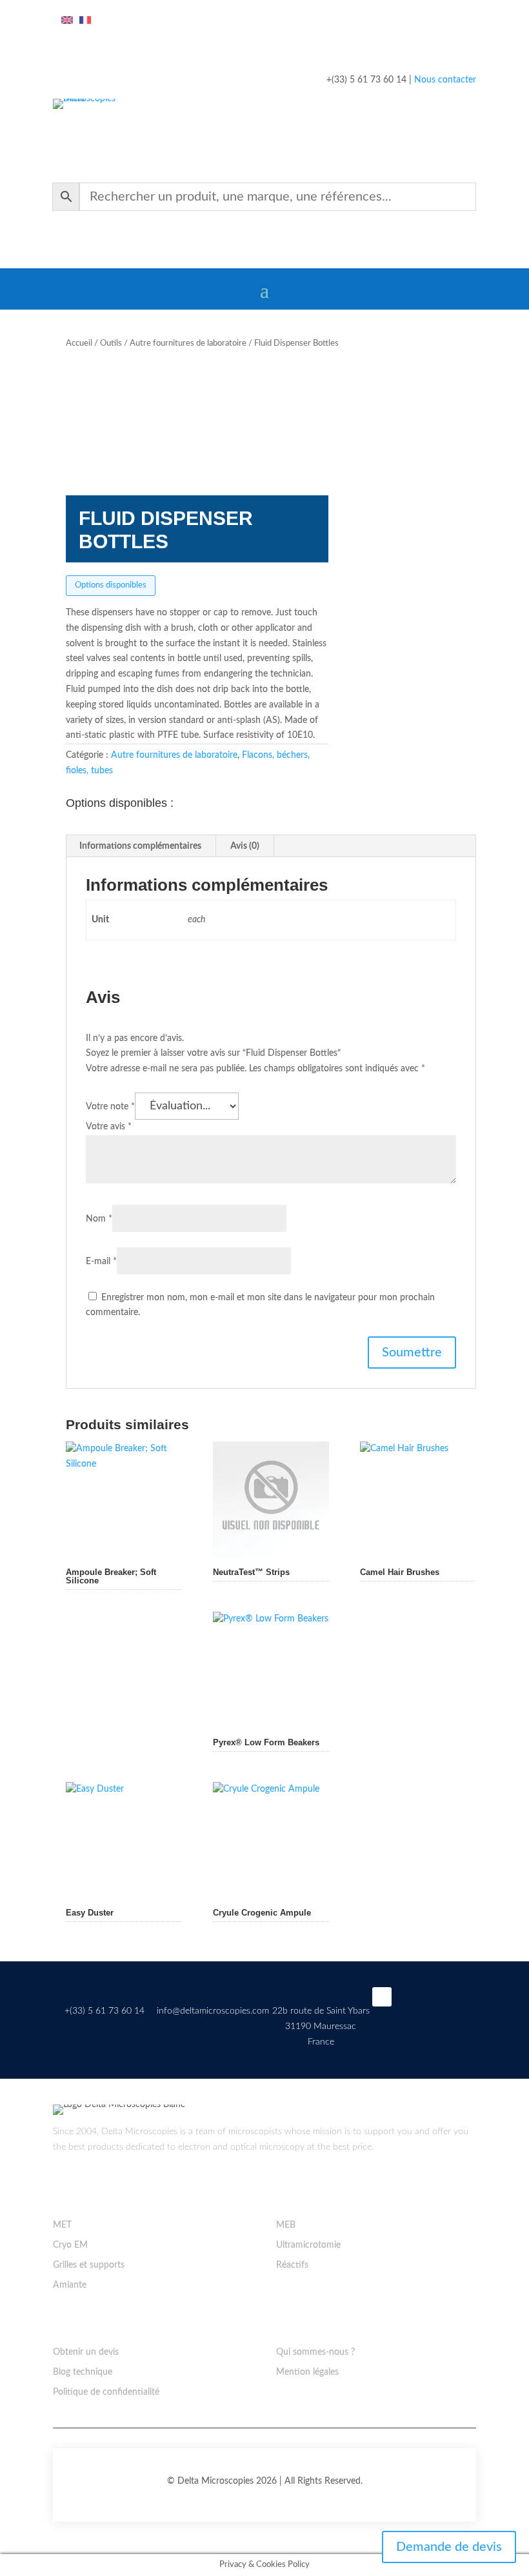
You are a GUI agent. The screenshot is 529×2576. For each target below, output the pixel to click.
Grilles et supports (89, 2265)
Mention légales (307, 2372)
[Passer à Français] (85, 21)
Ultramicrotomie (308, 2245)
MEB (286, 2225)
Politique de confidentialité (106, 2392)
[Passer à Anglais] (67, 21)
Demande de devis (449, 2547)
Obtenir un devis (86, 2352)
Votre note (110, 1107)
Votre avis (109, 1127)
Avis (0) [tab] (245, 846)
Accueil (79, 343)
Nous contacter (445, 80)
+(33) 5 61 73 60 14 (105, 2011)
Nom (99, 1219)
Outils (111, 343)
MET (62, 2225)
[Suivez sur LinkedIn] (382, 1997)
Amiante (70, 2285)
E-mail (101, 1262)
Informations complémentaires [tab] (140, 846)
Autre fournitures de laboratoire (188, 343)
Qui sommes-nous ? (315, 2352)
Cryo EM (70, 2245)
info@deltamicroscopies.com (213, 2011)
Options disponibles (111, 585)
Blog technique (83, 2372)
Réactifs (292, 2265)
